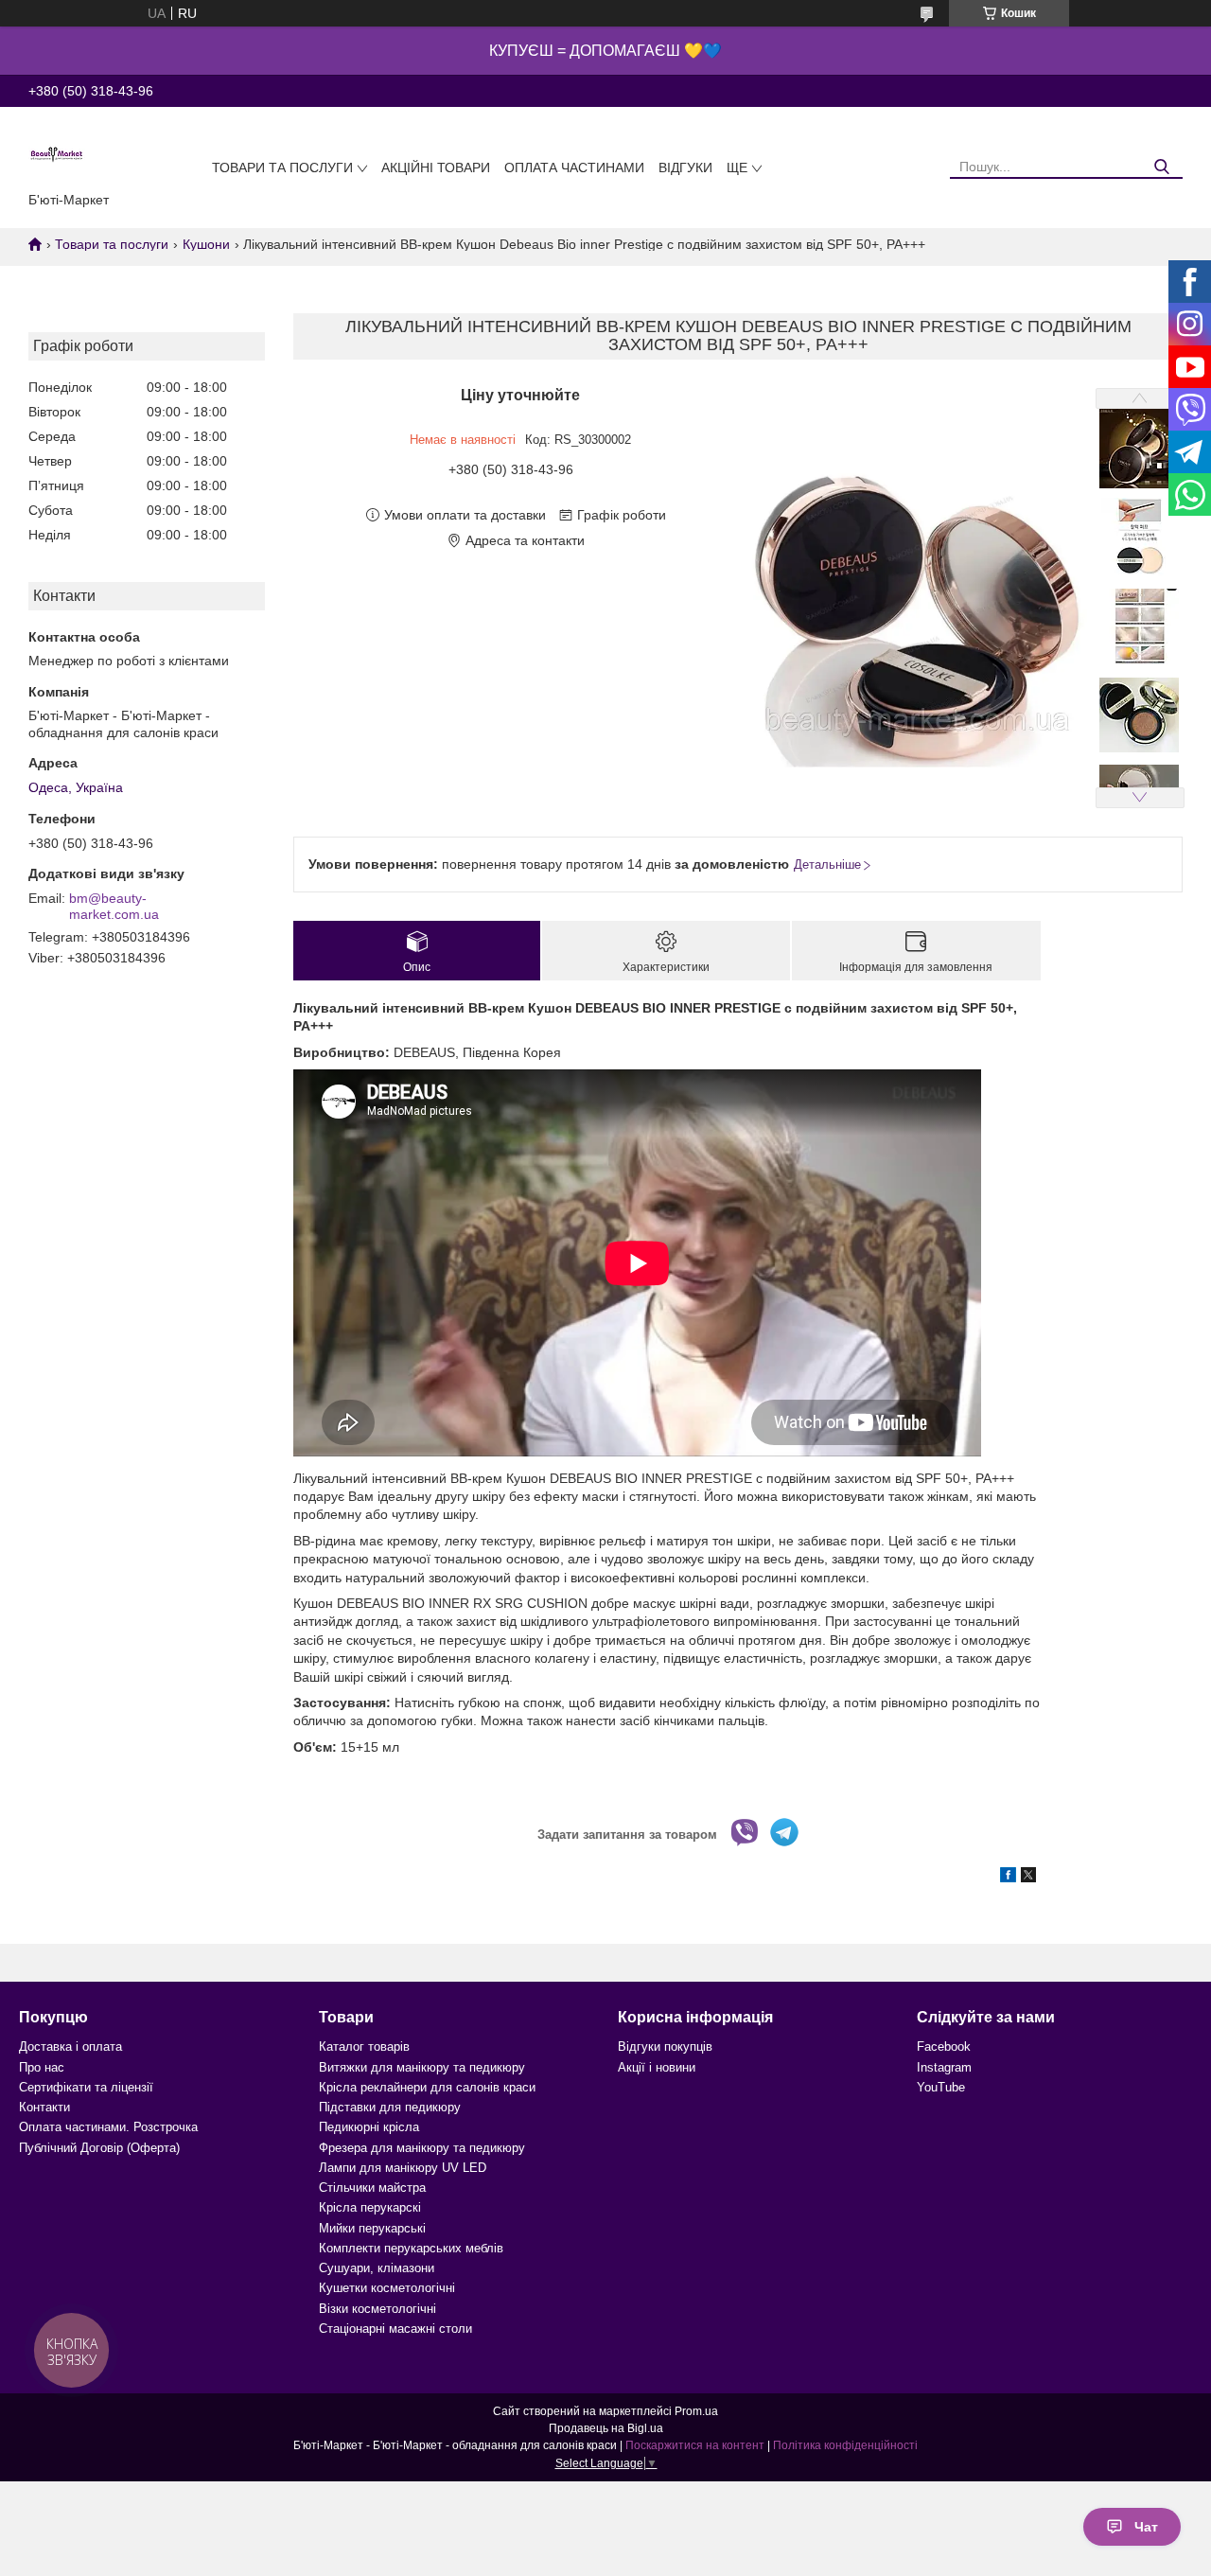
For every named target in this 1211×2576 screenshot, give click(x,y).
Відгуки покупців (665, 2047)
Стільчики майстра (372, 2188)
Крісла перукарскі (370, 2207)
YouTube (941, 2087)
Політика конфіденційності (845, 2445)
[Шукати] (1161, 167)
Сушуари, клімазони (377, 2268)
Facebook (944, 2047)
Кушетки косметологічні (387, 2288)
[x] (1028, 1878)
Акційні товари (436, 168)
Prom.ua (696, 2411)
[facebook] (1008, 1878)
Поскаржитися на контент (695, 2445)
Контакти (44, 2107)
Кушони (206, 244)
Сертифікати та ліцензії (86, 2087)
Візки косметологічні (377, 2309)
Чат (1146, 2527)
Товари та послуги (282, 168)
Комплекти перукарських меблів (411, 2248)
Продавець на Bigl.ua (606, 2428)
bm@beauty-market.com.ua (114, 907)
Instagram (944, 2067)
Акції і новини (657, 2067)
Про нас (42, 2067)
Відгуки (685, 168)
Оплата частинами (574, 168)
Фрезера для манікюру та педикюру (422, 2148)
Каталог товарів (364, 2047)
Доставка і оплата (70, 2047)
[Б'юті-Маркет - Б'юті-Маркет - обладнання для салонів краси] (57, 153)
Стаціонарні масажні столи (395, 2329)
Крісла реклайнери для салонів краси (427, 2087)
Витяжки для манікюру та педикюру (422, 2067)
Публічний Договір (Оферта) (99, 2148)
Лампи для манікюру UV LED (403, 2168)
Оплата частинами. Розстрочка (108, 2127)
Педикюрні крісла (369, 2127)
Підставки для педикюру (390, 2107)
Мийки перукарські (372, 2228)
